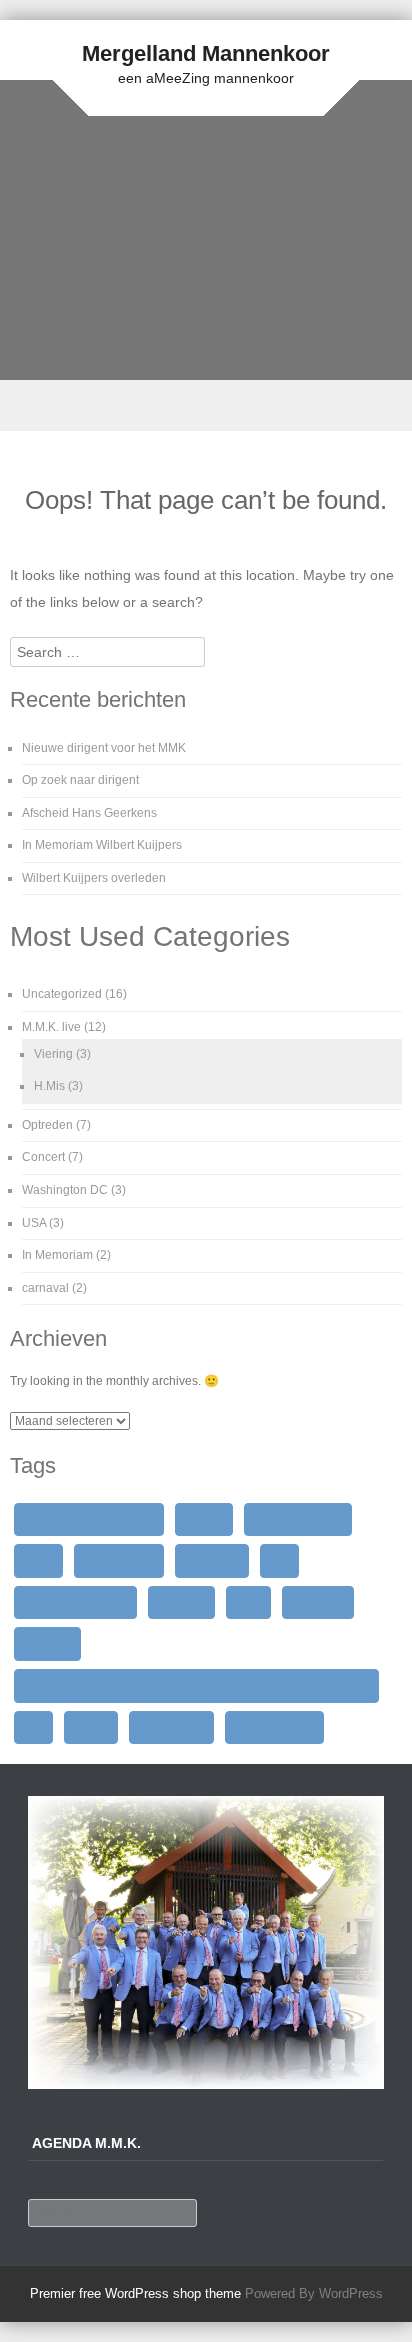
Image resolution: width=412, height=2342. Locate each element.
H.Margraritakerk (298, 1519)
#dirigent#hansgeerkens (89, 1519)
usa (33, 1727)
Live (279, 1560)
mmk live (181, 1602)
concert (204, 1519)
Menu (206, 405)
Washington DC (65, 1190)
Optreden (47, 1125)
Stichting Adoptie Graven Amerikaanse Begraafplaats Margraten (196, 1685)
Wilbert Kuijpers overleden (94, 878)
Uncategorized (62, 994)
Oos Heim (318, 1602)
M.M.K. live (51, 1027)
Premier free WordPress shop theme (135, 2293)
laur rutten (212, 1560)
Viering (53, 1054)
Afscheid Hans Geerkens (89, 813)
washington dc (274, 1727)
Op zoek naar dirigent (80, 780)
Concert (43, 1157)
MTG (248, 1602)
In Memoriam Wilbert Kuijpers (102, 845)
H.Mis (49, 1086)
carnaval (45, 1288)
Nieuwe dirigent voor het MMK (104, 748)
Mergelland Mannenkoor (206, 53)
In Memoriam (57, 1255)
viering (91, 1727)
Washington (171, 1727)
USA (34, 1223)
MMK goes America (75, 1602)
